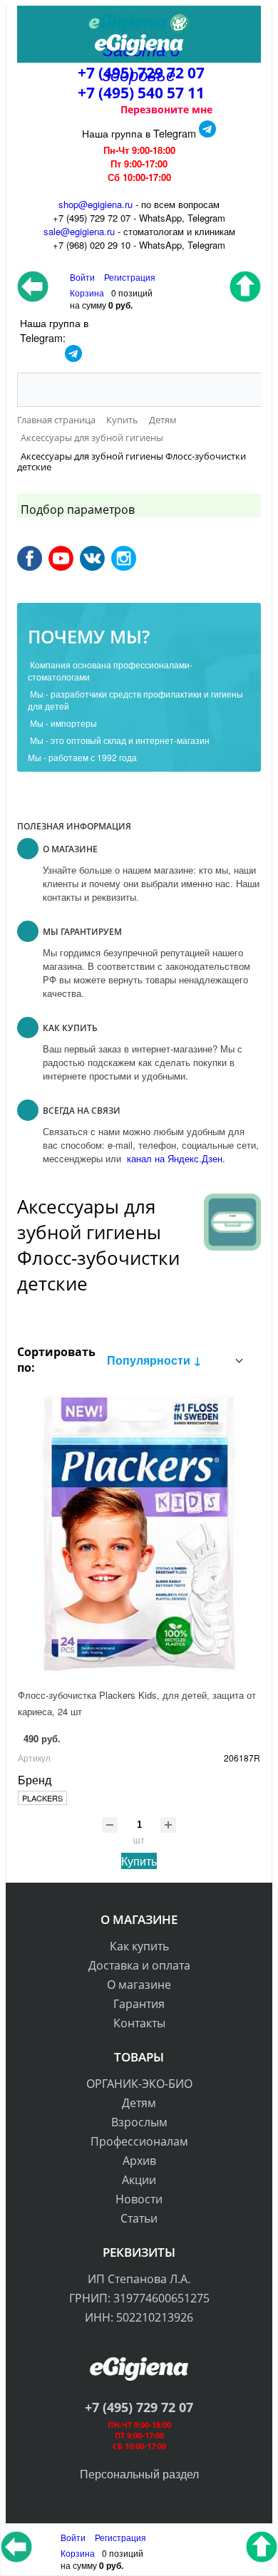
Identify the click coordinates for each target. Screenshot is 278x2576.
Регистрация (130, 277)
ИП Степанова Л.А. (139, 2279)
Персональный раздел (139, 2474)
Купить (139, 1861)
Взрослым (139, 2122)
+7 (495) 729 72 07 (139, 2407)
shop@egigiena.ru (96, 204)
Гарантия (139, 2004)
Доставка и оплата (139, 1965)
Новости (139, 2199)
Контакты (139, 2023)
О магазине (139, 1985)
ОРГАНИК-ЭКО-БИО (139, 2084)
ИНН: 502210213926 (139, 2317)
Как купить (139, 1946)
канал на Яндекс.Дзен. (175, 1158)
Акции (139, 2180)
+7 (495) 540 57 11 (141, 93)
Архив (139, 2161)
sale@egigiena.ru (79, 231)
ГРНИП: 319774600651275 (139, 2298)
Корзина (78, 2553)
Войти (74, 2537)
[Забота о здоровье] (139, 24)
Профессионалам (139, 2141)
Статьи (139, 2218)
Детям (139, 2103)
